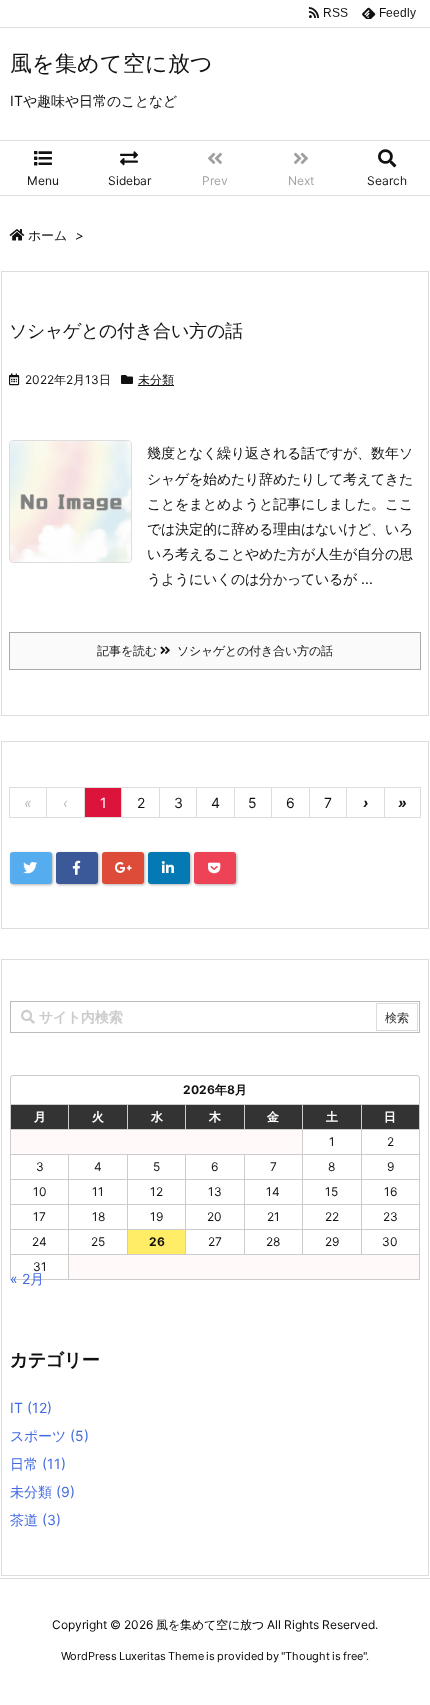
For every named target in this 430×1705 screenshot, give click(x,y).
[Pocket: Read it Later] (215, 868)
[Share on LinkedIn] (169, 868)
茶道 (35, 1519)
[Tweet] (31, 868)
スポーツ (49, 1435)
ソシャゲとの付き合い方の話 (126, 330)
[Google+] (123, 868)
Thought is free (324, 1656)
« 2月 (27, 1278)
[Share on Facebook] (77, 868)
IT (31, 1407)
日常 (38, 1463)
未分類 (156, 379)
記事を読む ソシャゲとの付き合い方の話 (215, 650)
